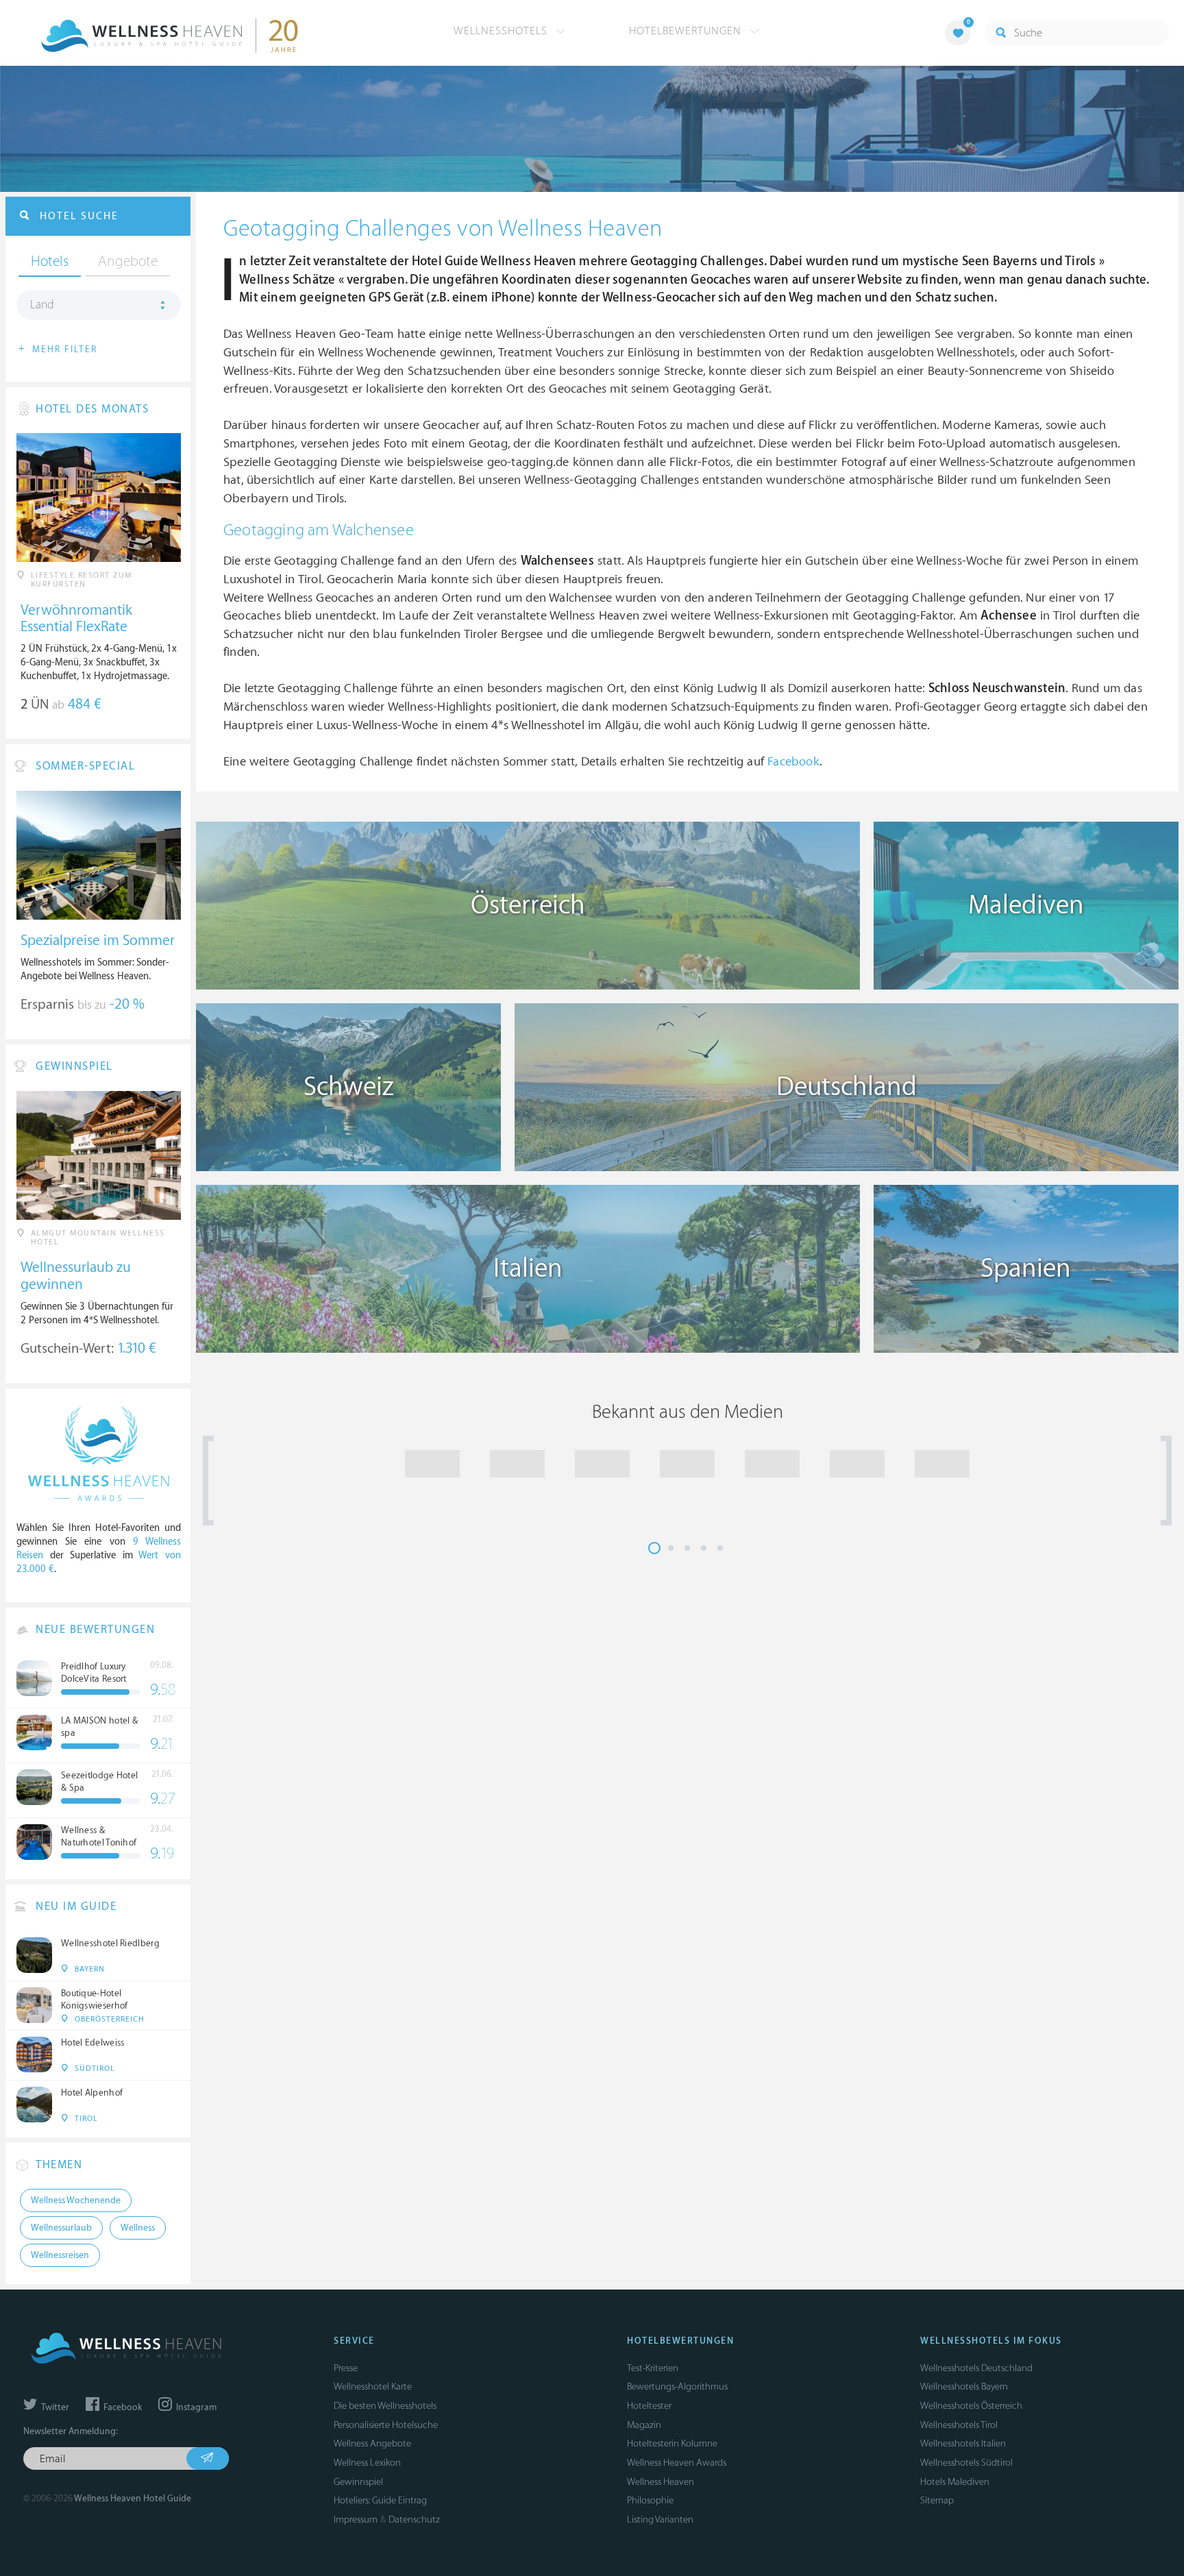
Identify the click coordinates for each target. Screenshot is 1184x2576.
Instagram (195, 2407)
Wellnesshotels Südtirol (966, 2463)
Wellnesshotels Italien (963, 2443)
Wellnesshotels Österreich (971, 2406)
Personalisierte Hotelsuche (386, 2425)
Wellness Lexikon (367, 2463)
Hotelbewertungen (687, 31)
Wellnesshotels (502, 31)
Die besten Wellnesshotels (385, 2406)
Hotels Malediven (955, 2482)
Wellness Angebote (372, 2443)
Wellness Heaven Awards (677, 2463)
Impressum (356, 2519)
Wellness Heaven (661, 2482)
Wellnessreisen (60, 2255)
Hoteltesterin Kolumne (672, 2443)
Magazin (644, 2425)
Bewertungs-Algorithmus (677, 2387)
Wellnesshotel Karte (373, 2387)
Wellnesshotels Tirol (959, 2425)
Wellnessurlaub (61, 2228)
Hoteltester (649, 2406)
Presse (346, 2368)
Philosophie (650, 2500)
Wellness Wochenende (76, 2200)
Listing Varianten (660, 2519)
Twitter (54, 2407)
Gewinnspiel (358, 2482)
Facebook (793, 762)
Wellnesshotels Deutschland (976, 2368)
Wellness (138, 2228)
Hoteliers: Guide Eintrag (380, 2500)
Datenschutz (414, 2519)
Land (42, 305)
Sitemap (937, 2500)
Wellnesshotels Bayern (964, 2387)
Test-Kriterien (653, 2368)
